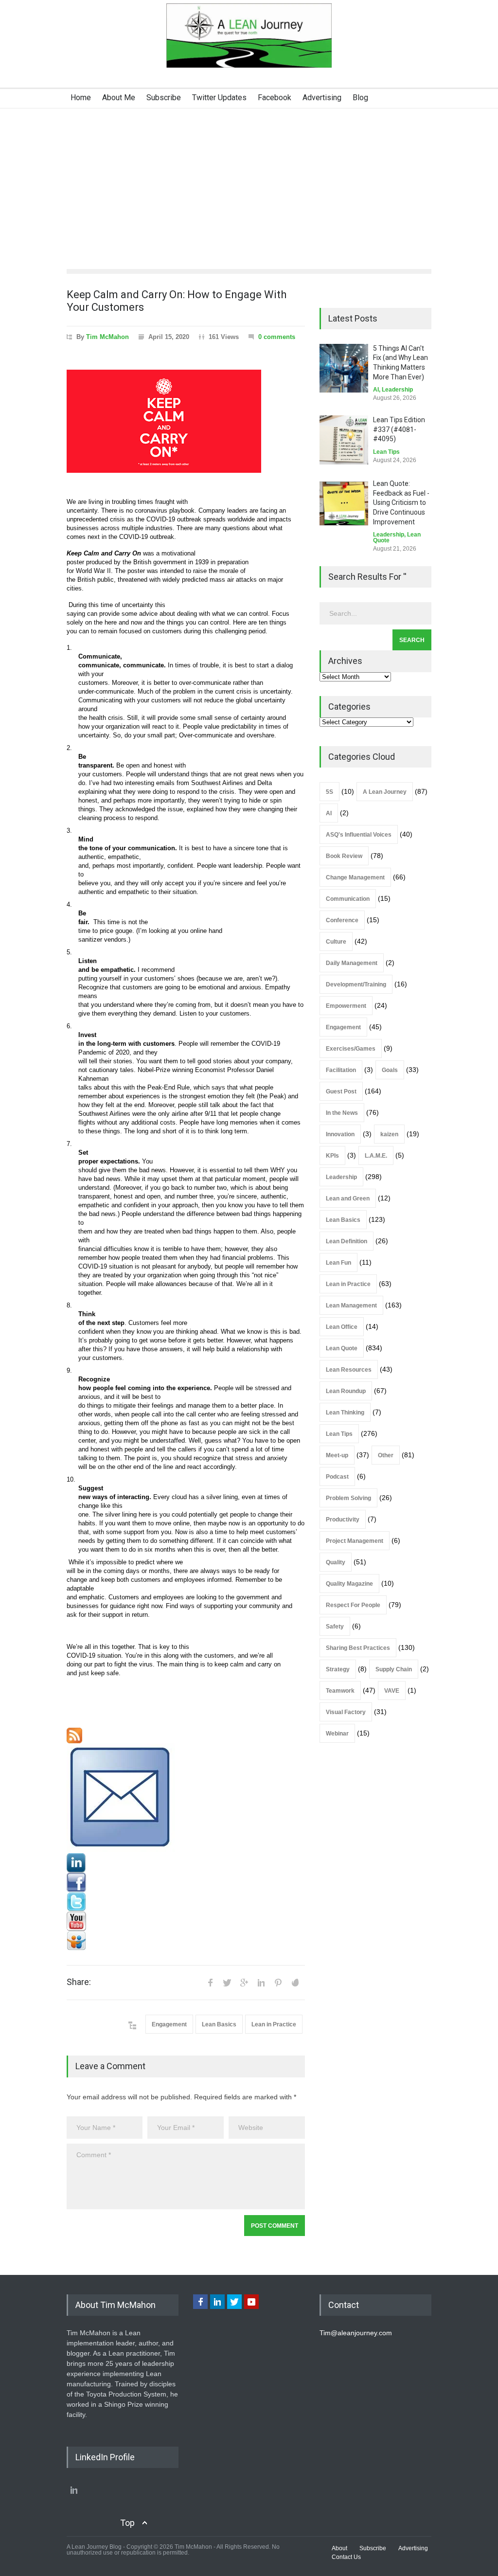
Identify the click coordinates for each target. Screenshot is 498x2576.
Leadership (397, 390)
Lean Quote (342, 1348)
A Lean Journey (385, 792)
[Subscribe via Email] (186, 1798)
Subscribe (164, 98)
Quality (336, 1562)
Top (127, 2523)
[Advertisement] (249, 181)
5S (329, 792)
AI (376, 390)
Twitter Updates (219, 98)
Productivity (343, 1520)
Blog (360, 98)
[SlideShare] (186, 1941)
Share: (79, 1982)
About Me (119, 98)
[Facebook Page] (186, 1882)
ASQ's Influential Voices (359, 835)
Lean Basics (219, 2024)
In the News (342, 1113)
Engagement (169, 2024)
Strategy (338, 1669)
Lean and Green (348, 1199)
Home (81, 98)
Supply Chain (394, 1669)
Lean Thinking (345, 1413)
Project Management (355, 1541)
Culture (336, 942)
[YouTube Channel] (186, 1921)
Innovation (340, 1134)
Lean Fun (338, 1263)
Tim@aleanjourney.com (356, 2333)
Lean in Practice (274, 2024)
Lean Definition (347, 1241)
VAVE (392, 1691)
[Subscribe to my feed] (186, 1735)
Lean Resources (349, 1370)
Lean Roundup (346, 1391)
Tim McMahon (107, 337)
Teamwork (340, 1691)
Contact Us (346, 2557)
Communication (348, 899)
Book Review (344, 856)
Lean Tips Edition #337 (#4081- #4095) (399, 429)
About (339, 2548)
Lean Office (342, 1327)
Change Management (355, 877)
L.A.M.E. (376, 1156)
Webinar (337, 1734)
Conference (342, 920)
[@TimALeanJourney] (186, 1902)
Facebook (275, 98)
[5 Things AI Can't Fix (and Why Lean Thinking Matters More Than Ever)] (344, 368)
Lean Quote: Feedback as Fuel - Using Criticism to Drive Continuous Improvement (401, 502)
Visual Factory (346, 1712)
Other (386, 1455)
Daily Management (352, 963)
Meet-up (337, 1455)
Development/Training (356, 984)
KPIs (332, 1156)
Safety (335, 1627)
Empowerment (346, 1006)
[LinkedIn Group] (186, 1863)
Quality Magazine (349, 1584)
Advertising (322, 98)
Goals (390, 1070)
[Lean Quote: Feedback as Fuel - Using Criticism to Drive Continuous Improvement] (344, 503)
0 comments (277, 337)
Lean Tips (386, 452)
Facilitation (341, 1070)
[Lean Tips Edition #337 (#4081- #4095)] (344, 440)
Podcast (337, 1477)
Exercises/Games (351, 1049)
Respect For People (353, 1605)
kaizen (389, 1134)
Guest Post (341, 1091)
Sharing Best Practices (358, 1648)
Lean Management (351, 1306)
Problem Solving (348, 1498)
